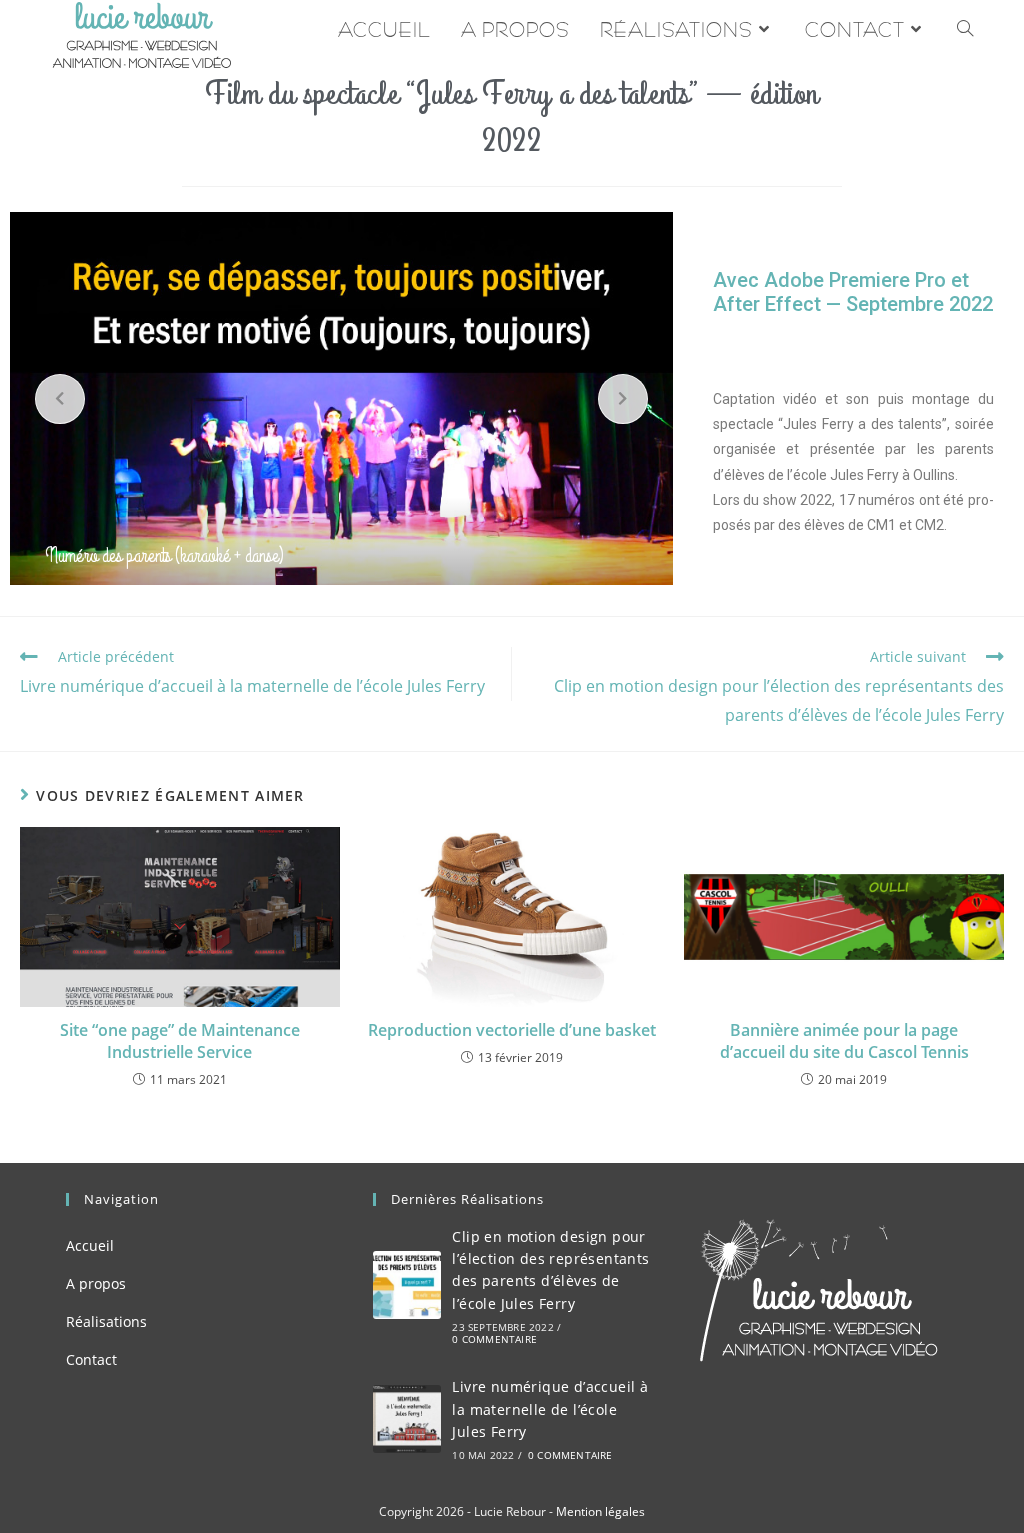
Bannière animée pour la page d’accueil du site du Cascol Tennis (844, 1041)
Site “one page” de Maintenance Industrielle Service (180, 1041)
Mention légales (600, 1511)
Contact (91, 1359)
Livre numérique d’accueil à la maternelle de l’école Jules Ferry (550, 1409)
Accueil (90, 1245)
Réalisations (106, 1321)
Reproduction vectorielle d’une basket (512, 1030)
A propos (96, 1283)
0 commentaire (494, 1339)
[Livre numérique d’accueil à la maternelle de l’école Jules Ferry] (407, 1419)
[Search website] (965, 30)
